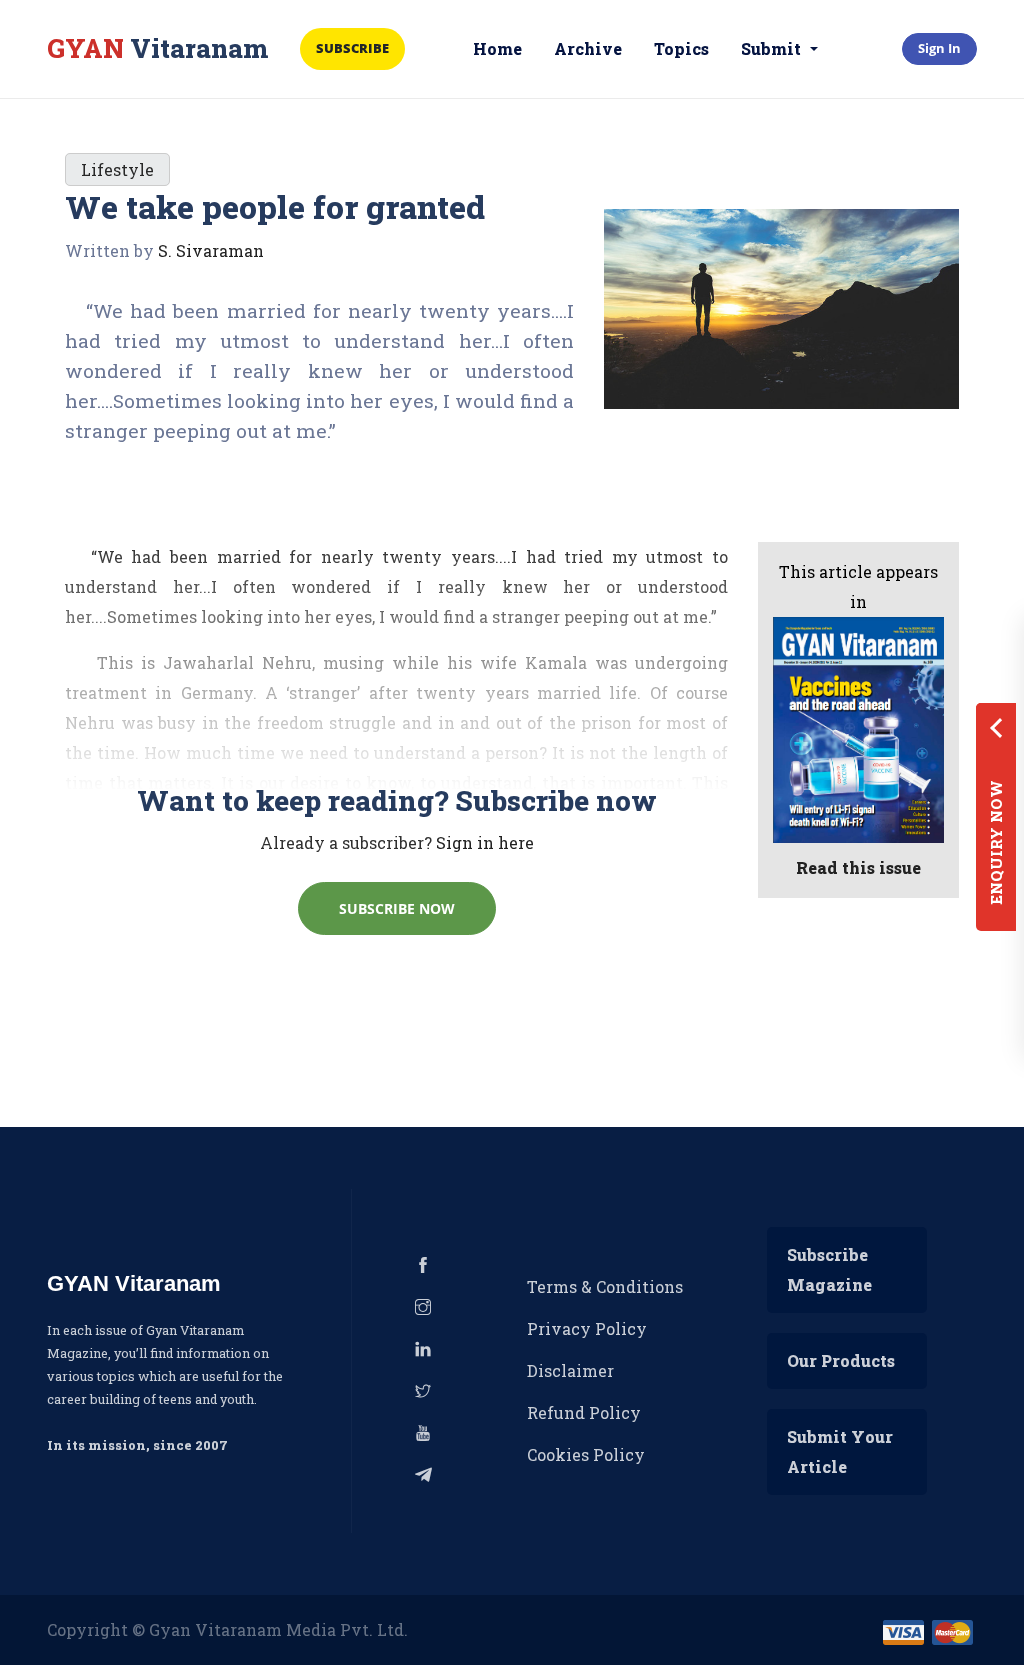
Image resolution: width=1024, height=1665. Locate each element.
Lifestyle (117, 169)
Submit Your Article (840, 1451)
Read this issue (858, 867)
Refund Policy (584, 1412)
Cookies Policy (586, 1454)
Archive (588, 48)
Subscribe (352, 48)
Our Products (841, 1360)
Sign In (939, 48)
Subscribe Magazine (829, 1269)
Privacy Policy (587, 1328)
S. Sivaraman (211, 250)
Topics (681, 48)
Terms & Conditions (605, 1286)
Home (497, 48)
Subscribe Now (397, 908)
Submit (773, 48)
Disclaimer (570, 1370)
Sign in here (485, 842)
